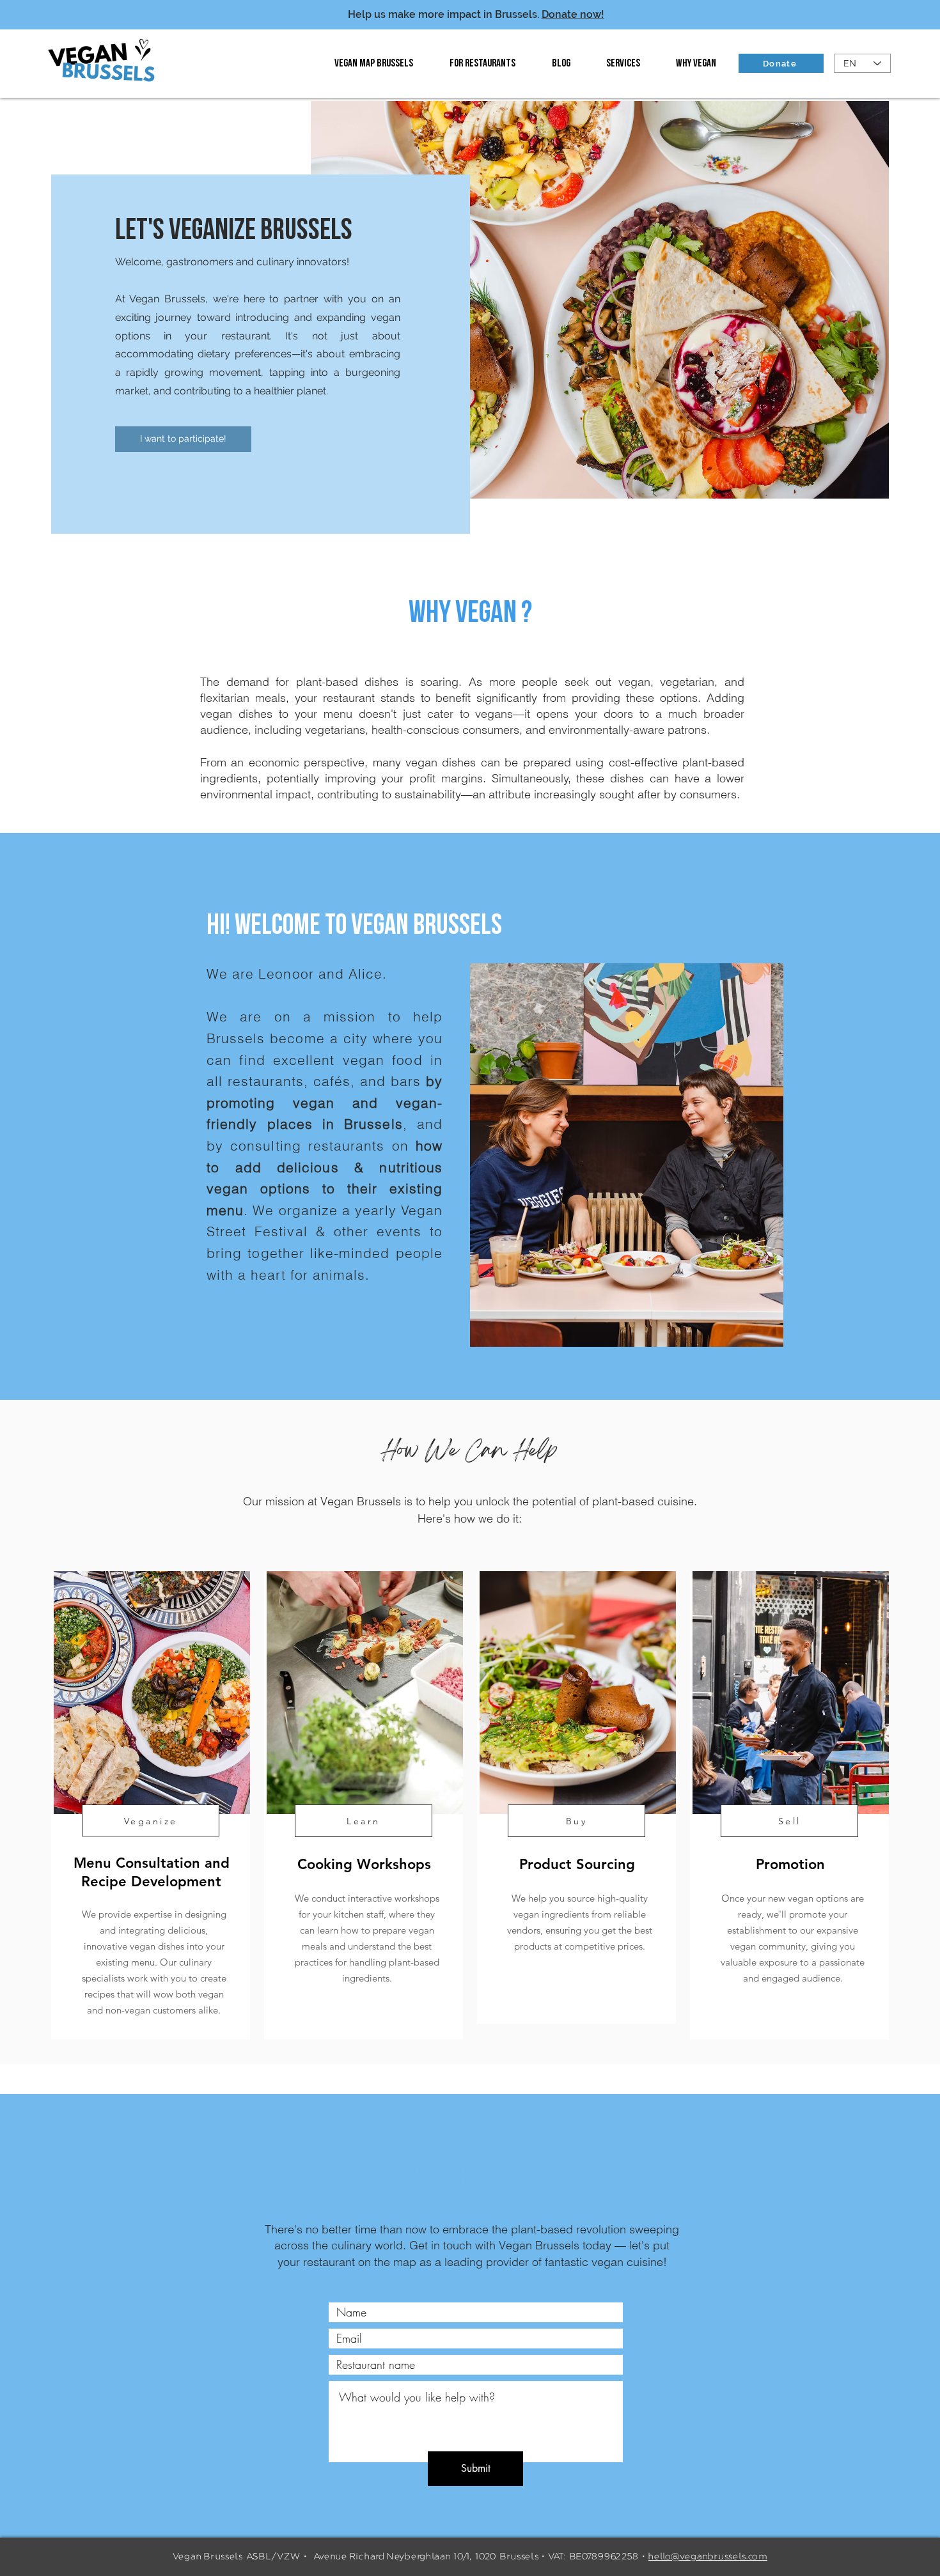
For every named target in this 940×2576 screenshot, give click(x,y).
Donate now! (573, 14)
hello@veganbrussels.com (708, 2557)
